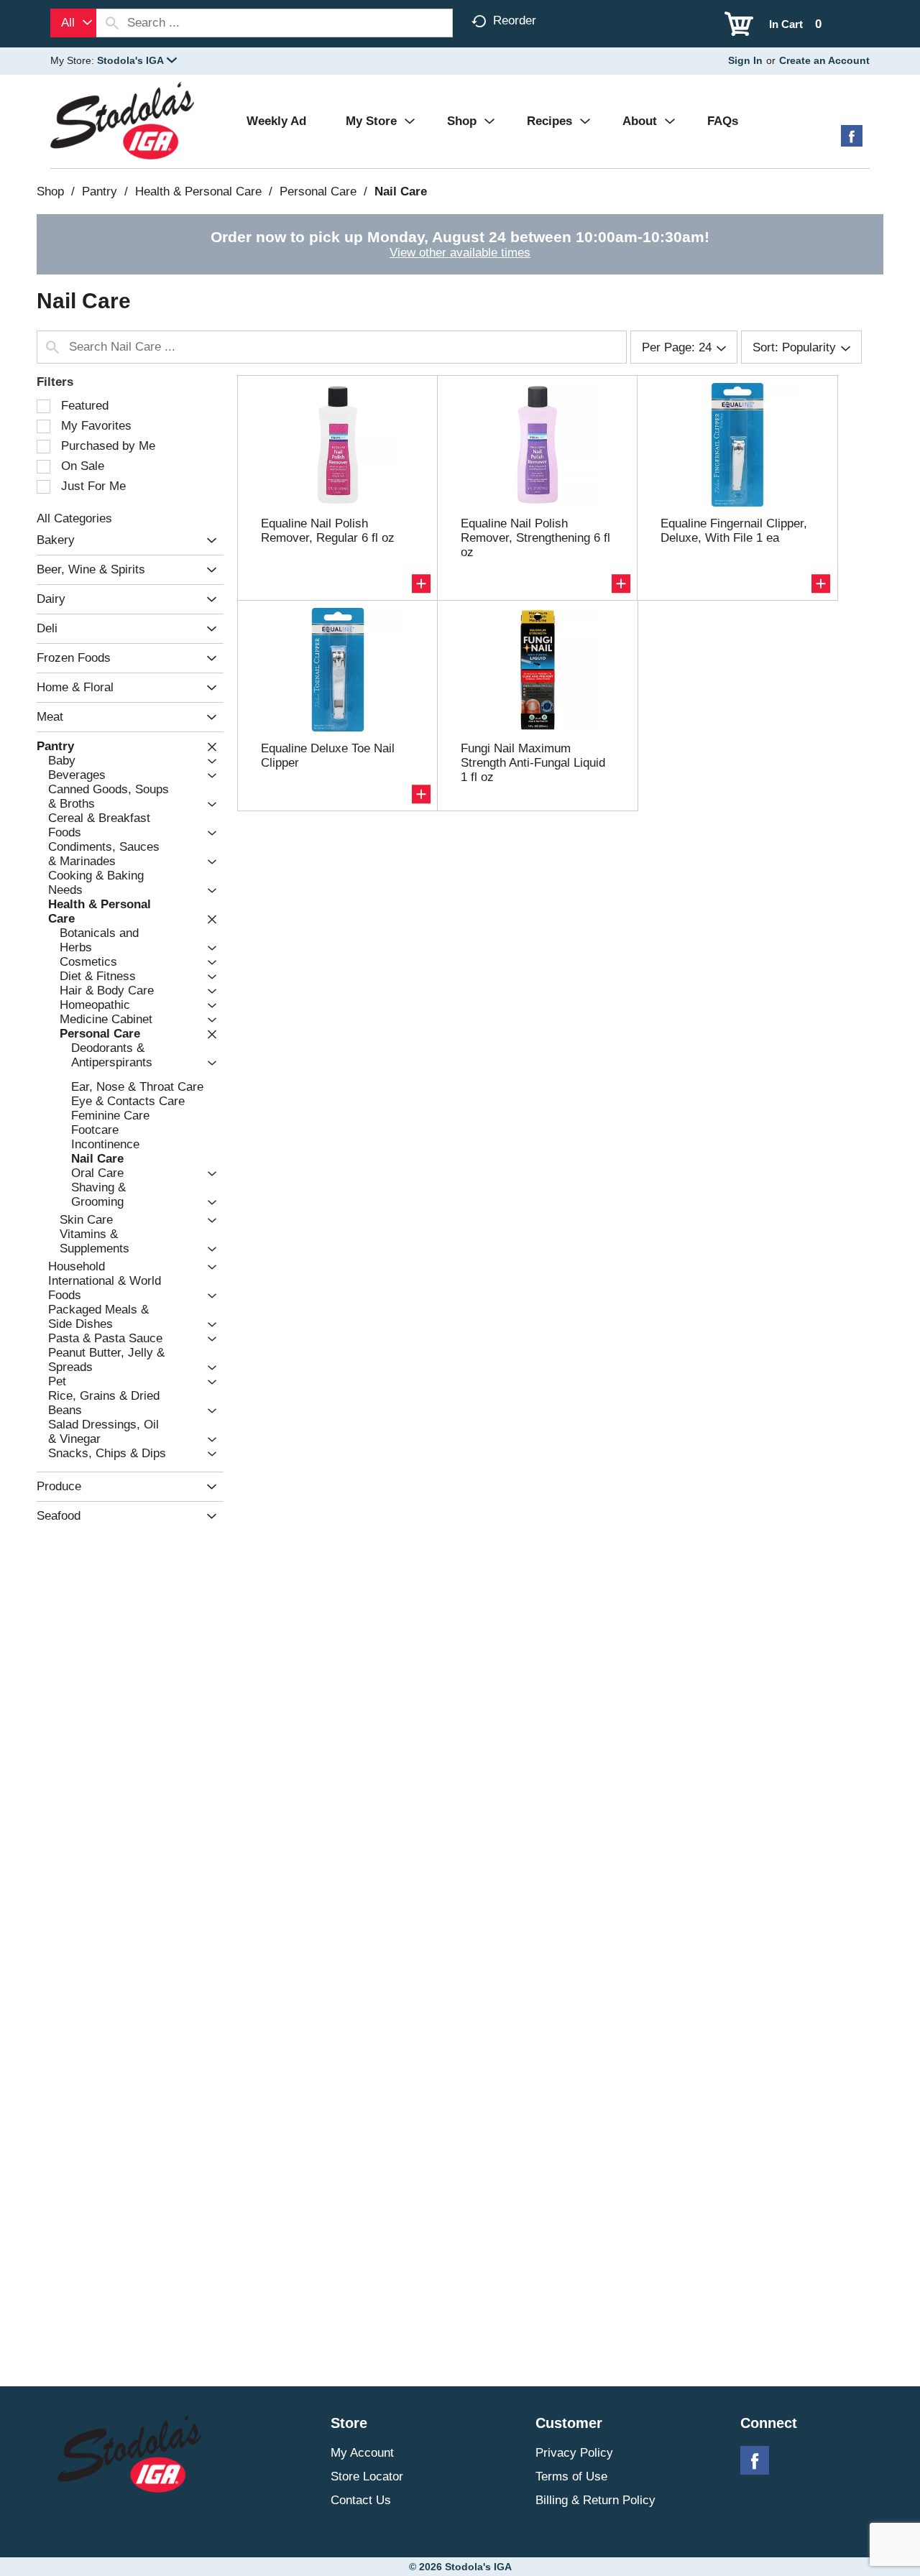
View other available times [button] (460, 253)
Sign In (745, 60)
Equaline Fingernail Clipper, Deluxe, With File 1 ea (734, 531)
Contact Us (361, 2500)
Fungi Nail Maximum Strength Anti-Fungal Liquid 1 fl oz (533, 763)
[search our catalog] (112, 23)
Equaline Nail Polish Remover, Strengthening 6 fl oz (535, 538)
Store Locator (367, 2476)
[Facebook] (852, 141)
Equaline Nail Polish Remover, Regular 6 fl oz (328, 531)
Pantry (100, 191)
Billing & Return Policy (595, 2500)
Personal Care (318, 191)
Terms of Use (571, 2476)
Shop (50, 191)
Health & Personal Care (198, 191)
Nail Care (401, 191)
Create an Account (824, 60)
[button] (137, 60)
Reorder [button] (515, 20)
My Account (362, 2453)
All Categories (74, 518)
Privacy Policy (574, 2453)
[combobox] (73, 23)
